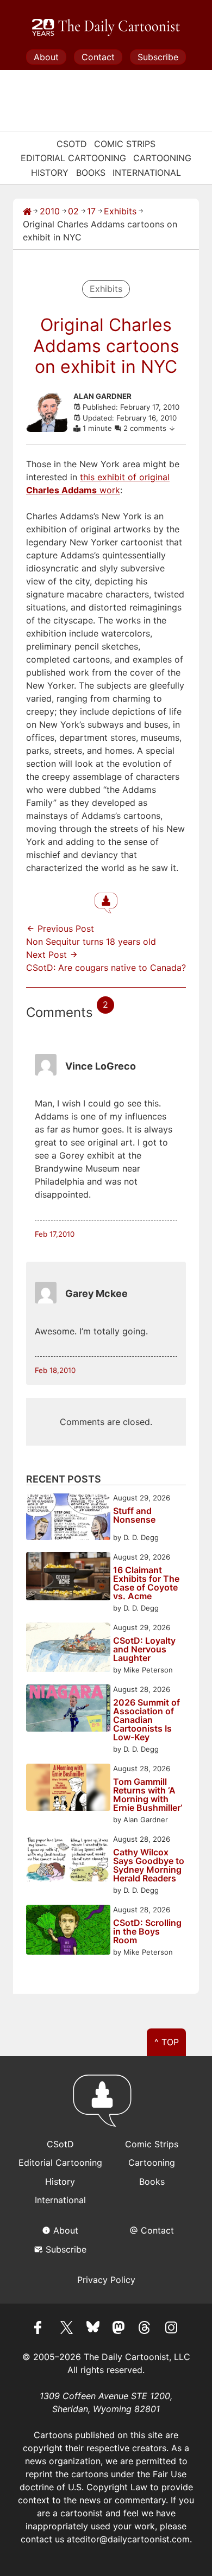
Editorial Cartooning (73, 158)
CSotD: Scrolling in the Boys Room (147, 1931)
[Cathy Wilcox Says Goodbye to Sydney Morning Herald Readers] (68, 1859)
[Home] (27, 211)
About (46, 57)
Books (91, 173)
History (50, 173)
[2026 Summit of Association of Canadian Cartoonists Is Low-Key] (68, 1710)
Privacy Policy (106, 2280)
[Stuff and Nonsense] (68, 1518)
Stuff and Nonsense (134, 1516)
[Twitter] (67, 2329)
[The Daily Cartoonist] (106, 28)
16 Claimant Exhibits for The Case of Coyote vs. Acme (146, 1583)
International (147, 173)
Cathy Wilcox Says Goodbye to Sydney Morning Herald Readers (149, 1865)
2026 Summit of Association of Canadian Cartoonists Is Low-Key (146, 1720)
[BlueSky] (93, 2329)
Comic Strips (125, 144)
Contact (98, 57)
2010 (50, 211)
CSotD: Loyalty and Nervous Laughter (144, 1649)
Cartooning (162, 158)
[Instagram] (171, 2329)
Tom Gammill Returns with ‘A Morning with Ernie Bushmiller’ (148, 1795)
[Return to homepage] (106, 2106)
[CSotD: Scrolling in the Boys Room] (68, 1931)
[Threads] (145, 2329)
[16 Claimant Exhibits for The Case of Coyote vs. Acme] (68, 1578)
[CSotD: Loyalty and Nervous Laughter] (68, 1649)
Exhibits (120, 211)
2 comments (146, 428)
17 (91, 211)
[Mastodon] (119, 2329)
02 (73, 211)
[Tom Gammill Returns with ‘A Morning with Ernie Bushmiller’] (68, 1789)
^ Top (167, 2042)
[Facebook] (41, 2329)
